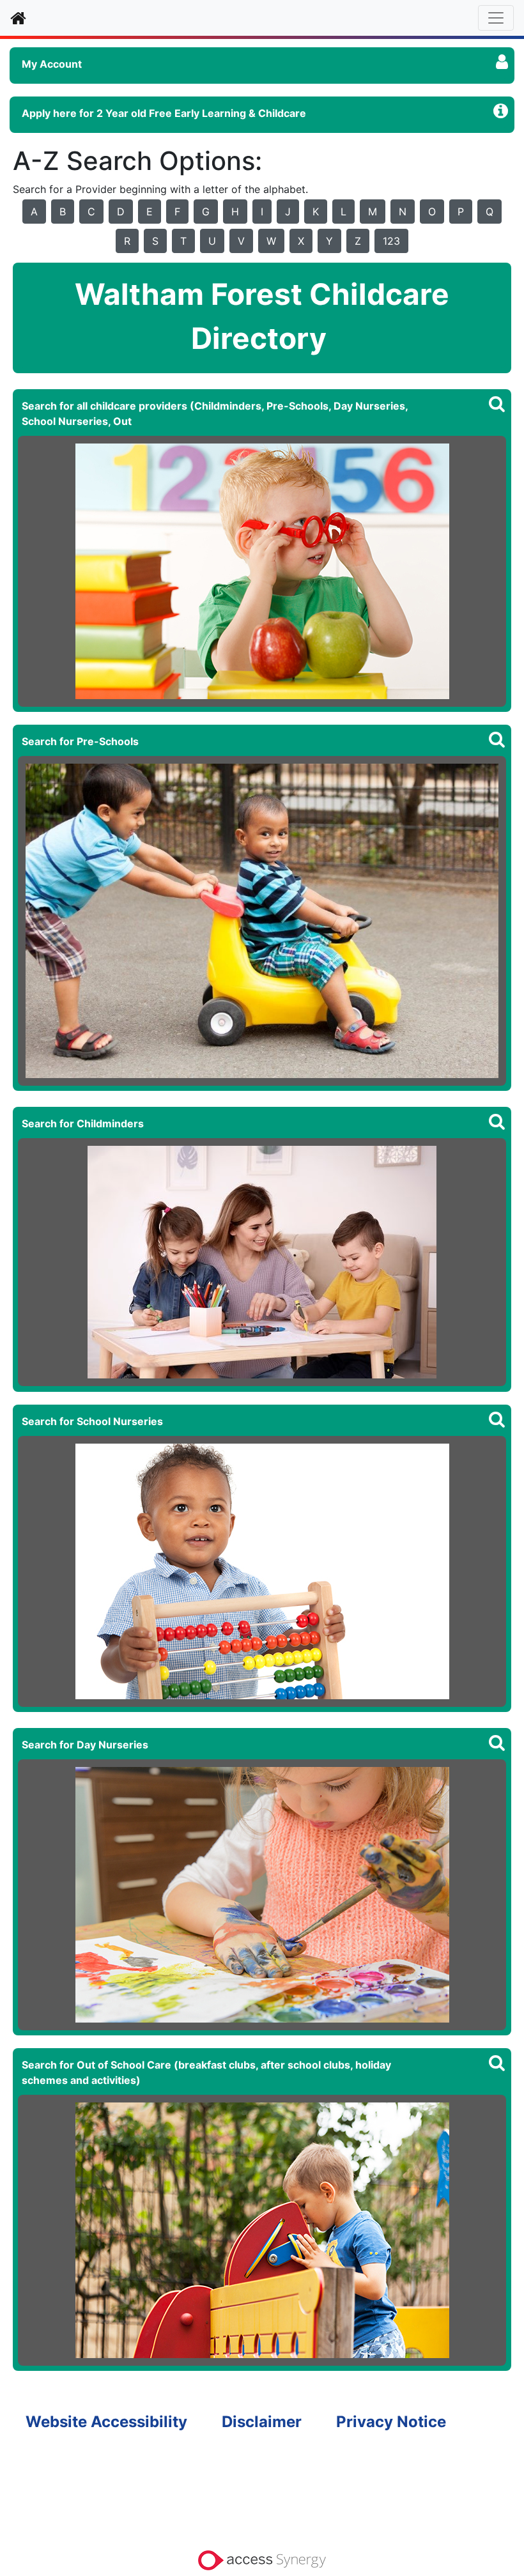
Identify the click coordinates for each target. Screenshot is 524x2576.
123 (391, 241)
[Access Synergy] (262, 2559)
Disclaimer (262, 2422)
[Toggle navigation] (496, 18)
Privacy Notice (391, 2422)
